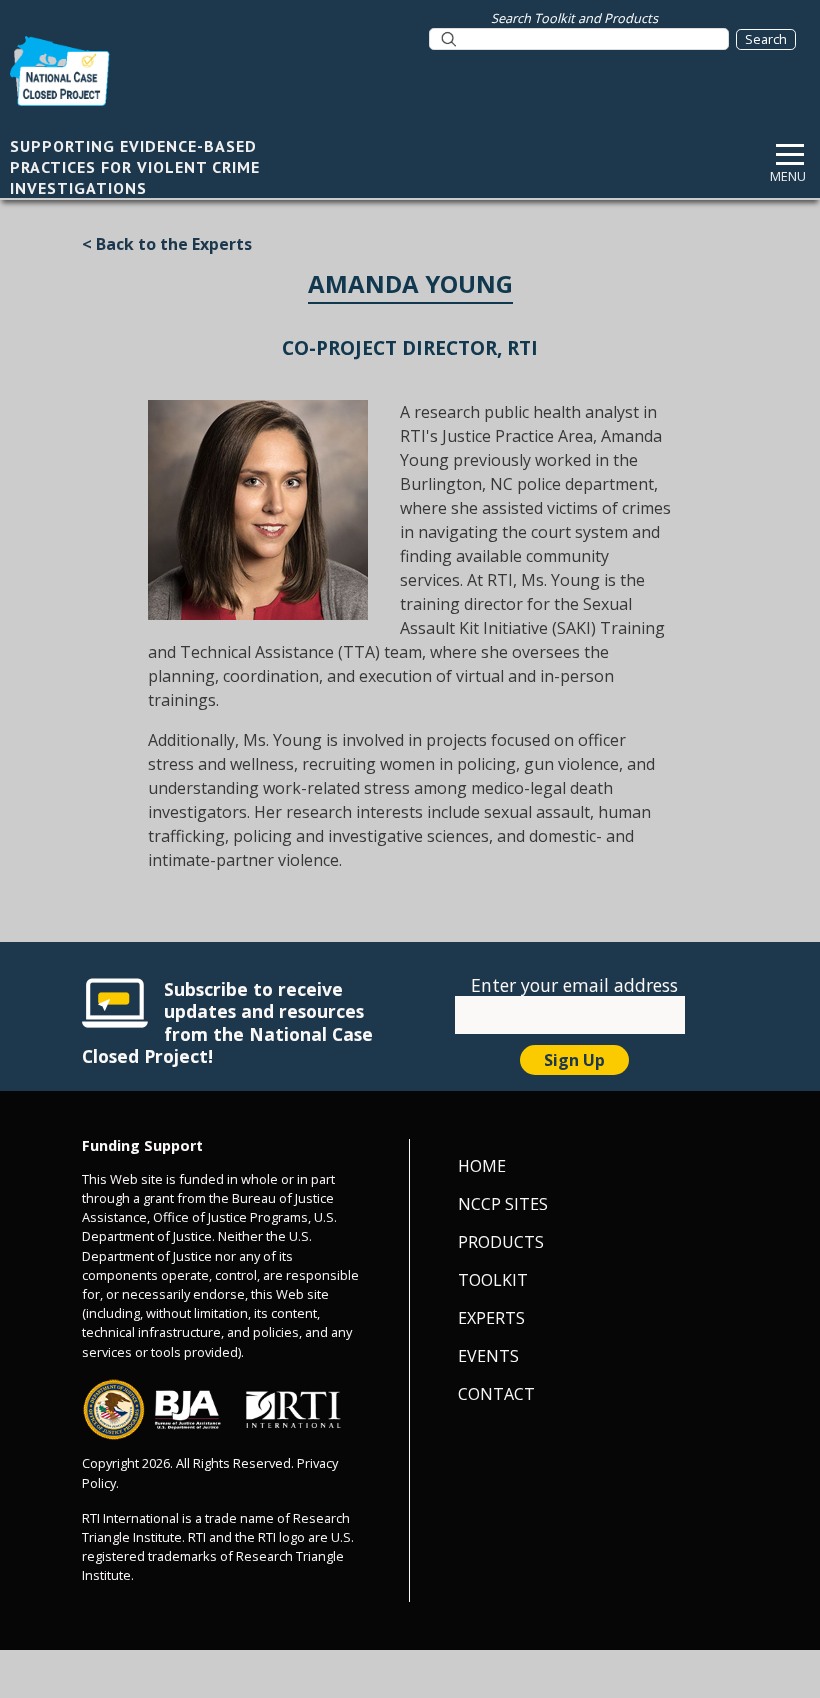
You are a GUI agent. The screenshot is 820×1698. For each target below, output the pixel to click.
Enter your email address (574, 985)
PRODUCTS (501, 1242)
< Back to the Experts (167, 244)
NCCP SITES (503, 1204)
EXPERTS (491, 1318)
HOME (482, 1166)
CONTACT (496, 1394)
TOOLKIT (493, 1280)
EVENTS (488, 1356)
